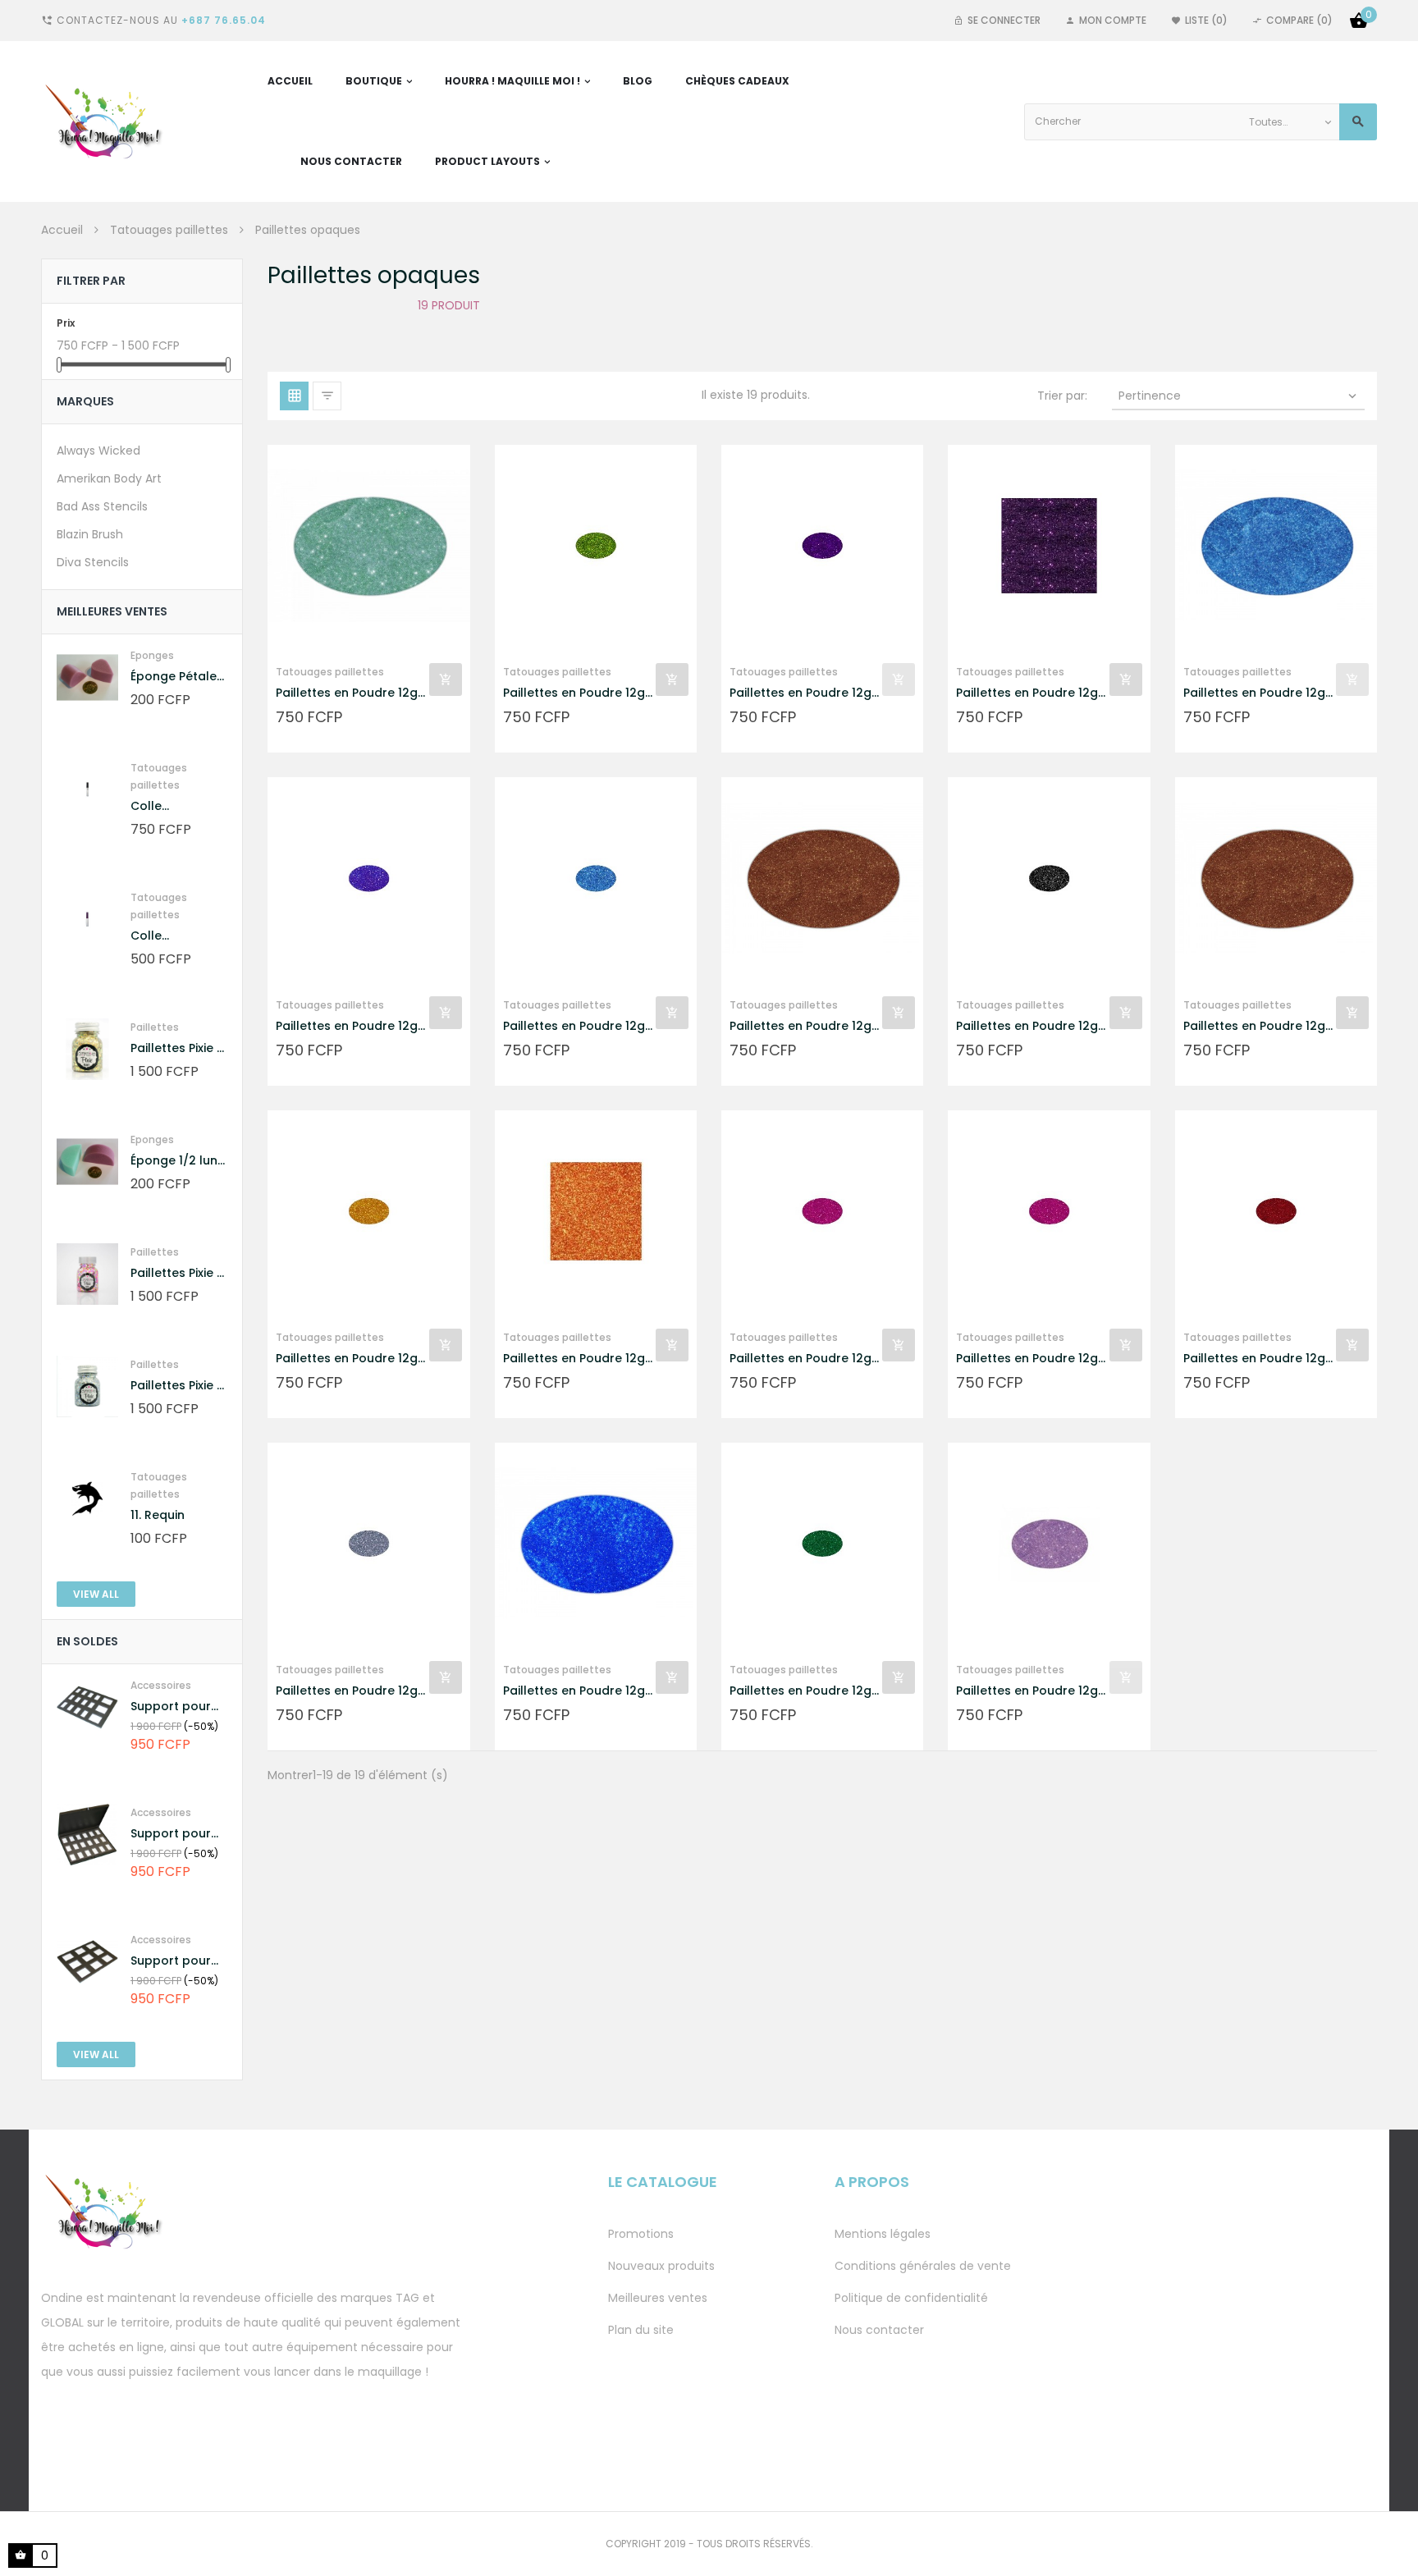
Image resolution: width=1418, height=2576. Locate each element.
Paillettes (155, 1027)
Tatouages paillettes (330, 672)
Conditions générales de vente (923, 2266)
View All (96, 1594)
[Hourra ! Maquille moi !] (112, 121)
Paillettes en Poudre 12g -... (347, 693)
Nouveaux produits (661, 2266)
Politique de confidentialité (911, 2298)
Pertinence (1239, 396)
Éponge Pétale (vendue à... (174, 677)
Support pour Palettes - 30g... (177, 1834)
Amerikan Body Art (109, 478)
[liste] (327, 396)
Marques (85, 401)
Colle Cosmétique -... (176, 806)
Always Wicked (98, 451)
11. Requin (158, 1515)
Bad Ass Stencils (102, 506)
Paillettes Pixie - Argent (177, 1386)
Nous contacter (879, 2330)
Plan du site (641, 2330)
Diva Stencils (93, 562)
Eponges (152, 655)
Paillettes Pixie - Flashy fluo (177, 1273)
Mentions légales (883, 2234)
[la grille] (294, 396)
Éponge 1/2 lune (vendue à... (178, 1161)
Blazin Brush (90, 534)
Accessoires (161, 1685)
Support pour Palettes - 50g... (177, 1707)
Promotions (641, 2234)
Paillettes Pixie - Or (177, 1048)
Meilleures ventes (658, 2298)
